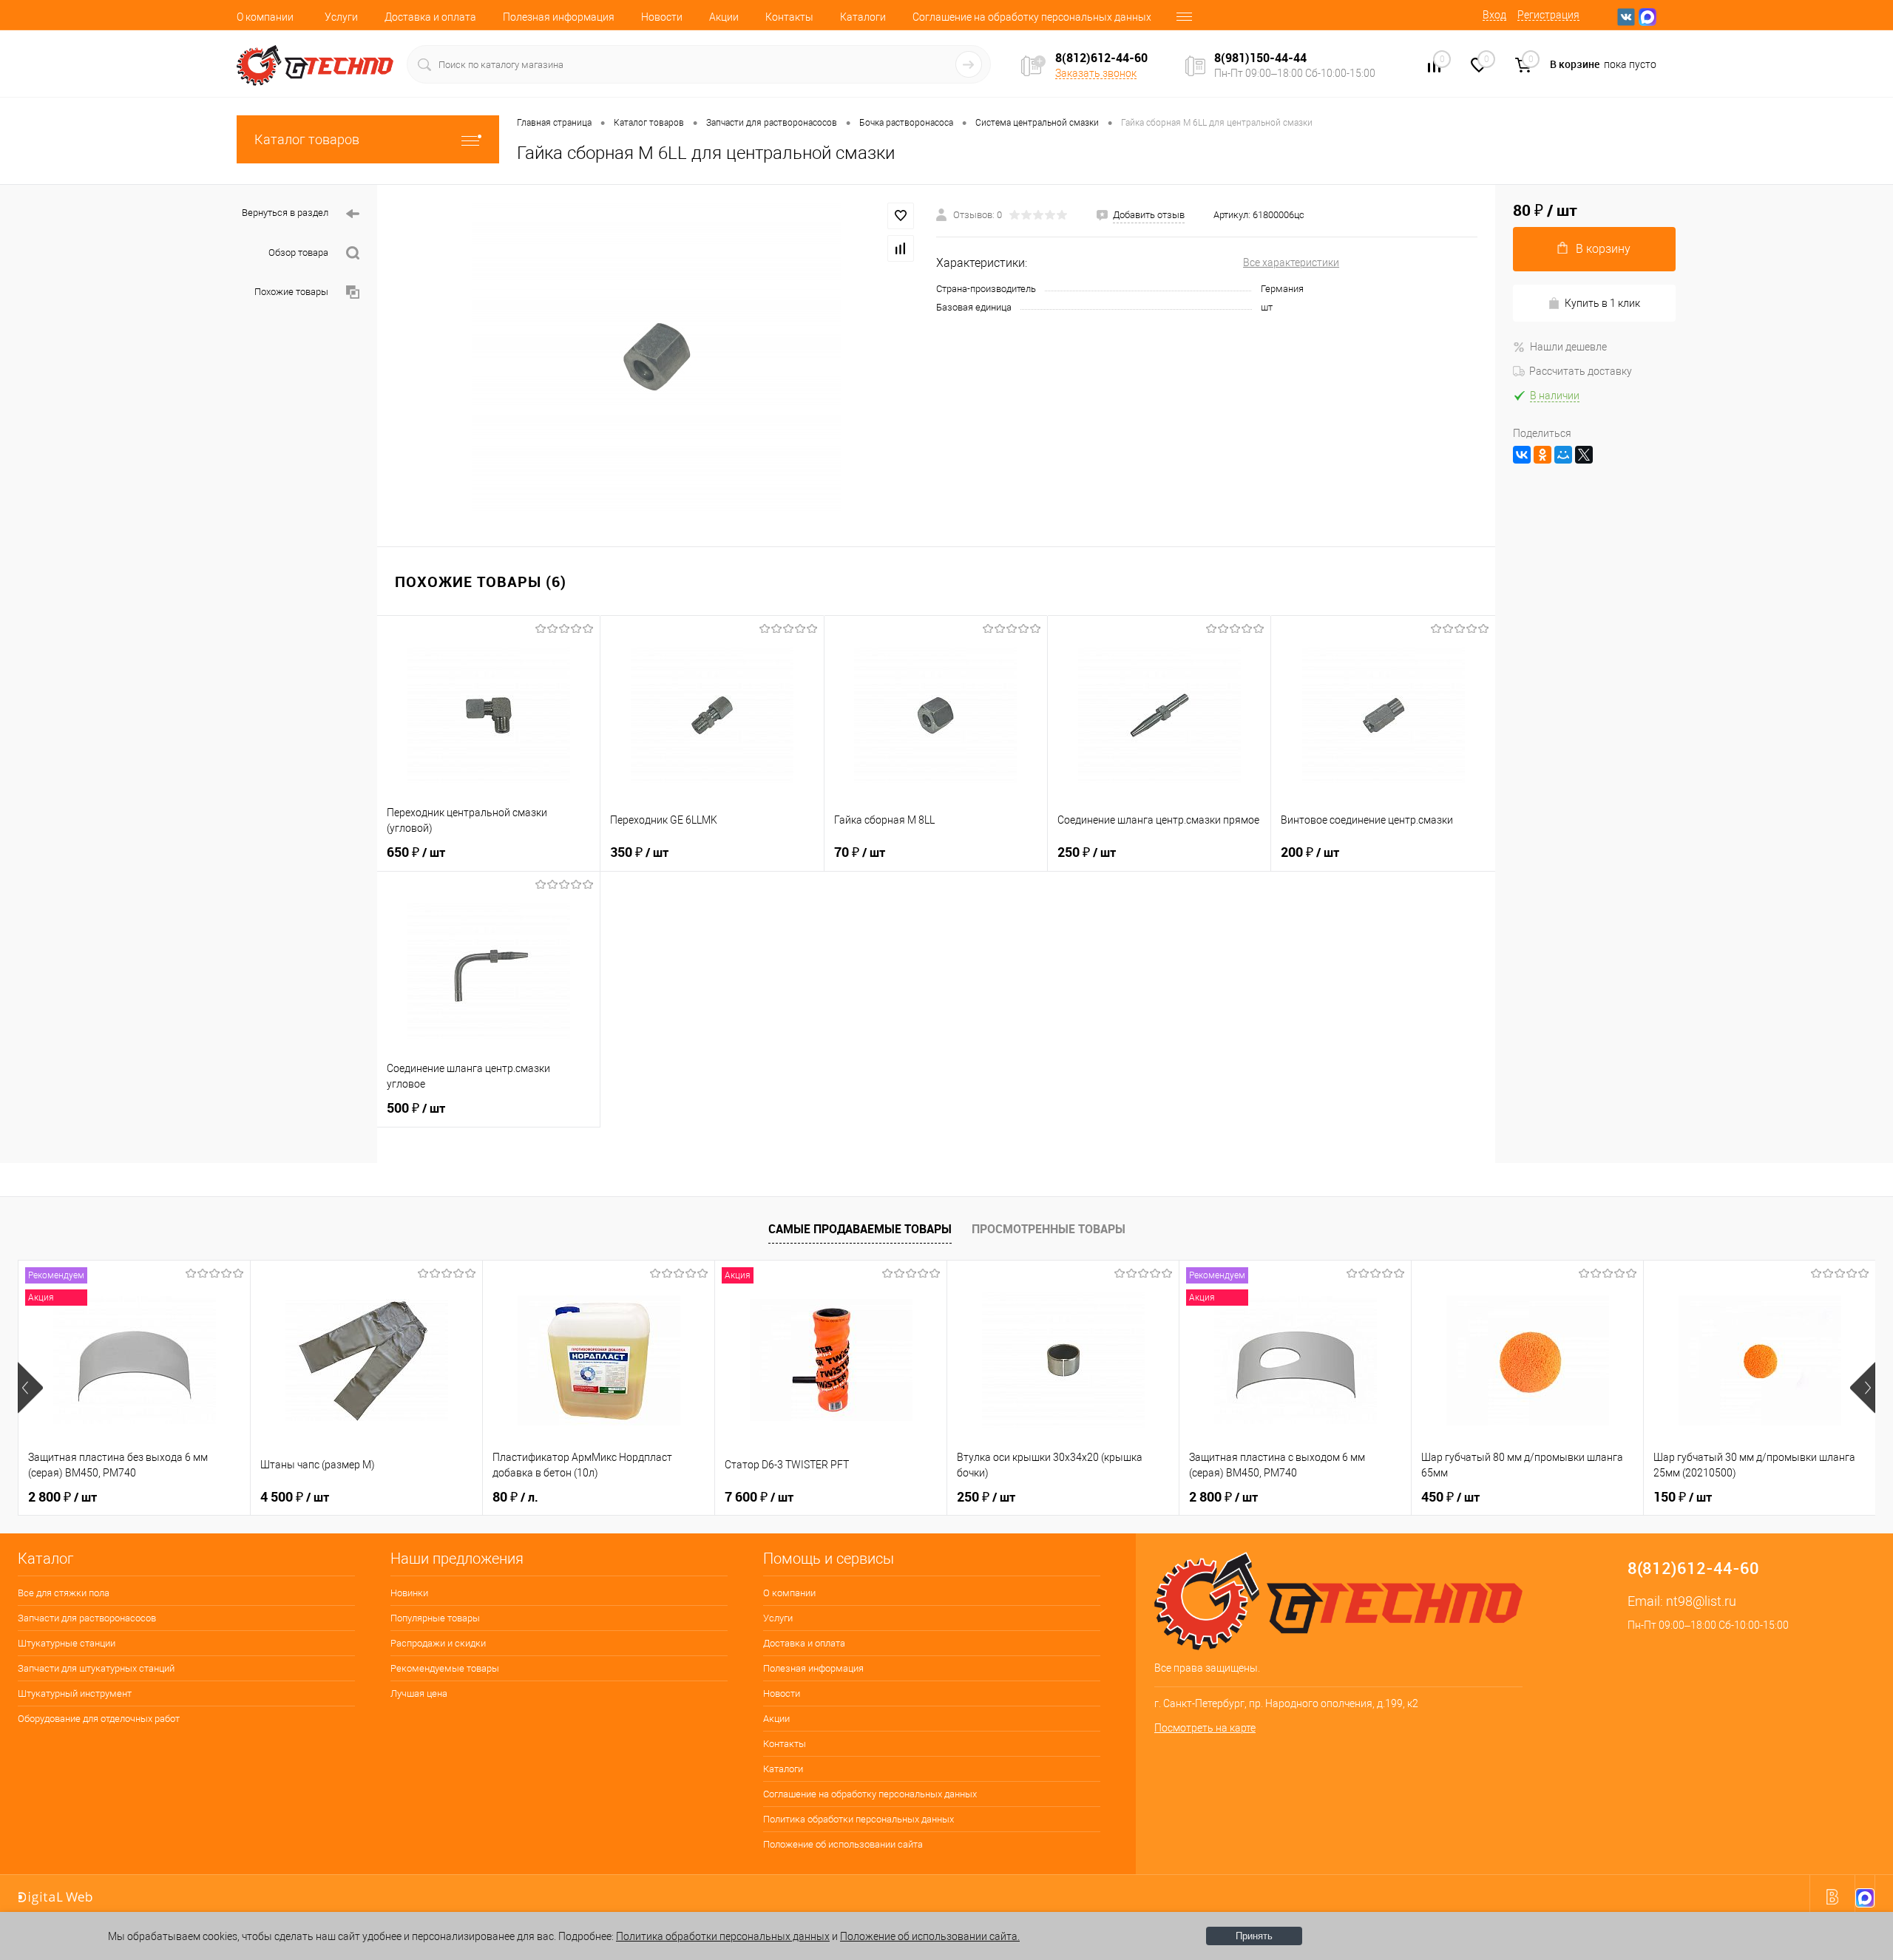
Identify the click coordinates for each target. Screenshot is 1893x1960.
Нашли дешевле (1568, 347)
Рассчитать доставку (1581, 371)
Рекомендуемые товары (445, 1668)
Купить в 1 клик (1602, 303)
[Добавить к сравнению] (901, 248)
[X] (1584, 455)
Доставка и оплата (430, 17)
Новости (662, 17)
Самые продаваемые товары (860, 1229)
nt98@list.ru (1701, 1601)
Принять (1254, 1936)
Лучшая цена (419, 1693)
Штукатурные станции (67, 1643)
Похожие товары (291, 292)
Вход (1494, 15)
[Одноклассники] (1542, 455)
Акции (724, 17)
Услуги (341, 17)
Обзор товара (298, 252)
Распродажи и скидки (438, 1643)
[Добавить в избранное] (901, 216)
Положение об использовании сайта (843, 1844)
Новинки (409, 1593)
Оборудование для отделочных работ (99, 1719)
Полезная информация (559, 17)
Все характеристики (1291, 262)
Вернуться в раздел (285, 213)
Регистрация (1548, 15)
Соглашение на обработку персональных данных (1032, 17)
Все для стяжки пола (64, 1593)
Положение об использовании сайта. (930, 1936)
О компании (265, 17)
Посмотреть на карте (1205, 1728)
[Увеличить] (657, 357)
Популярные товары (435, 1618)
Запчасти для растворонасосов (87, 1618)
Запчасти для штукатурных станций (96, 1668)
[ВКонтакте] (1522, 455)
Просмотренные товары (1049, 1229)
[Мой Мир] (1563, 455)
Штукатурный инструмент (75, 1693)
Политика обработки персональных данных (859, 1819)
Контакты (789, 17)
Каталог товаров (307, 139)
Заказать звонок (1096, 73)
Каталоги (863, 17)
